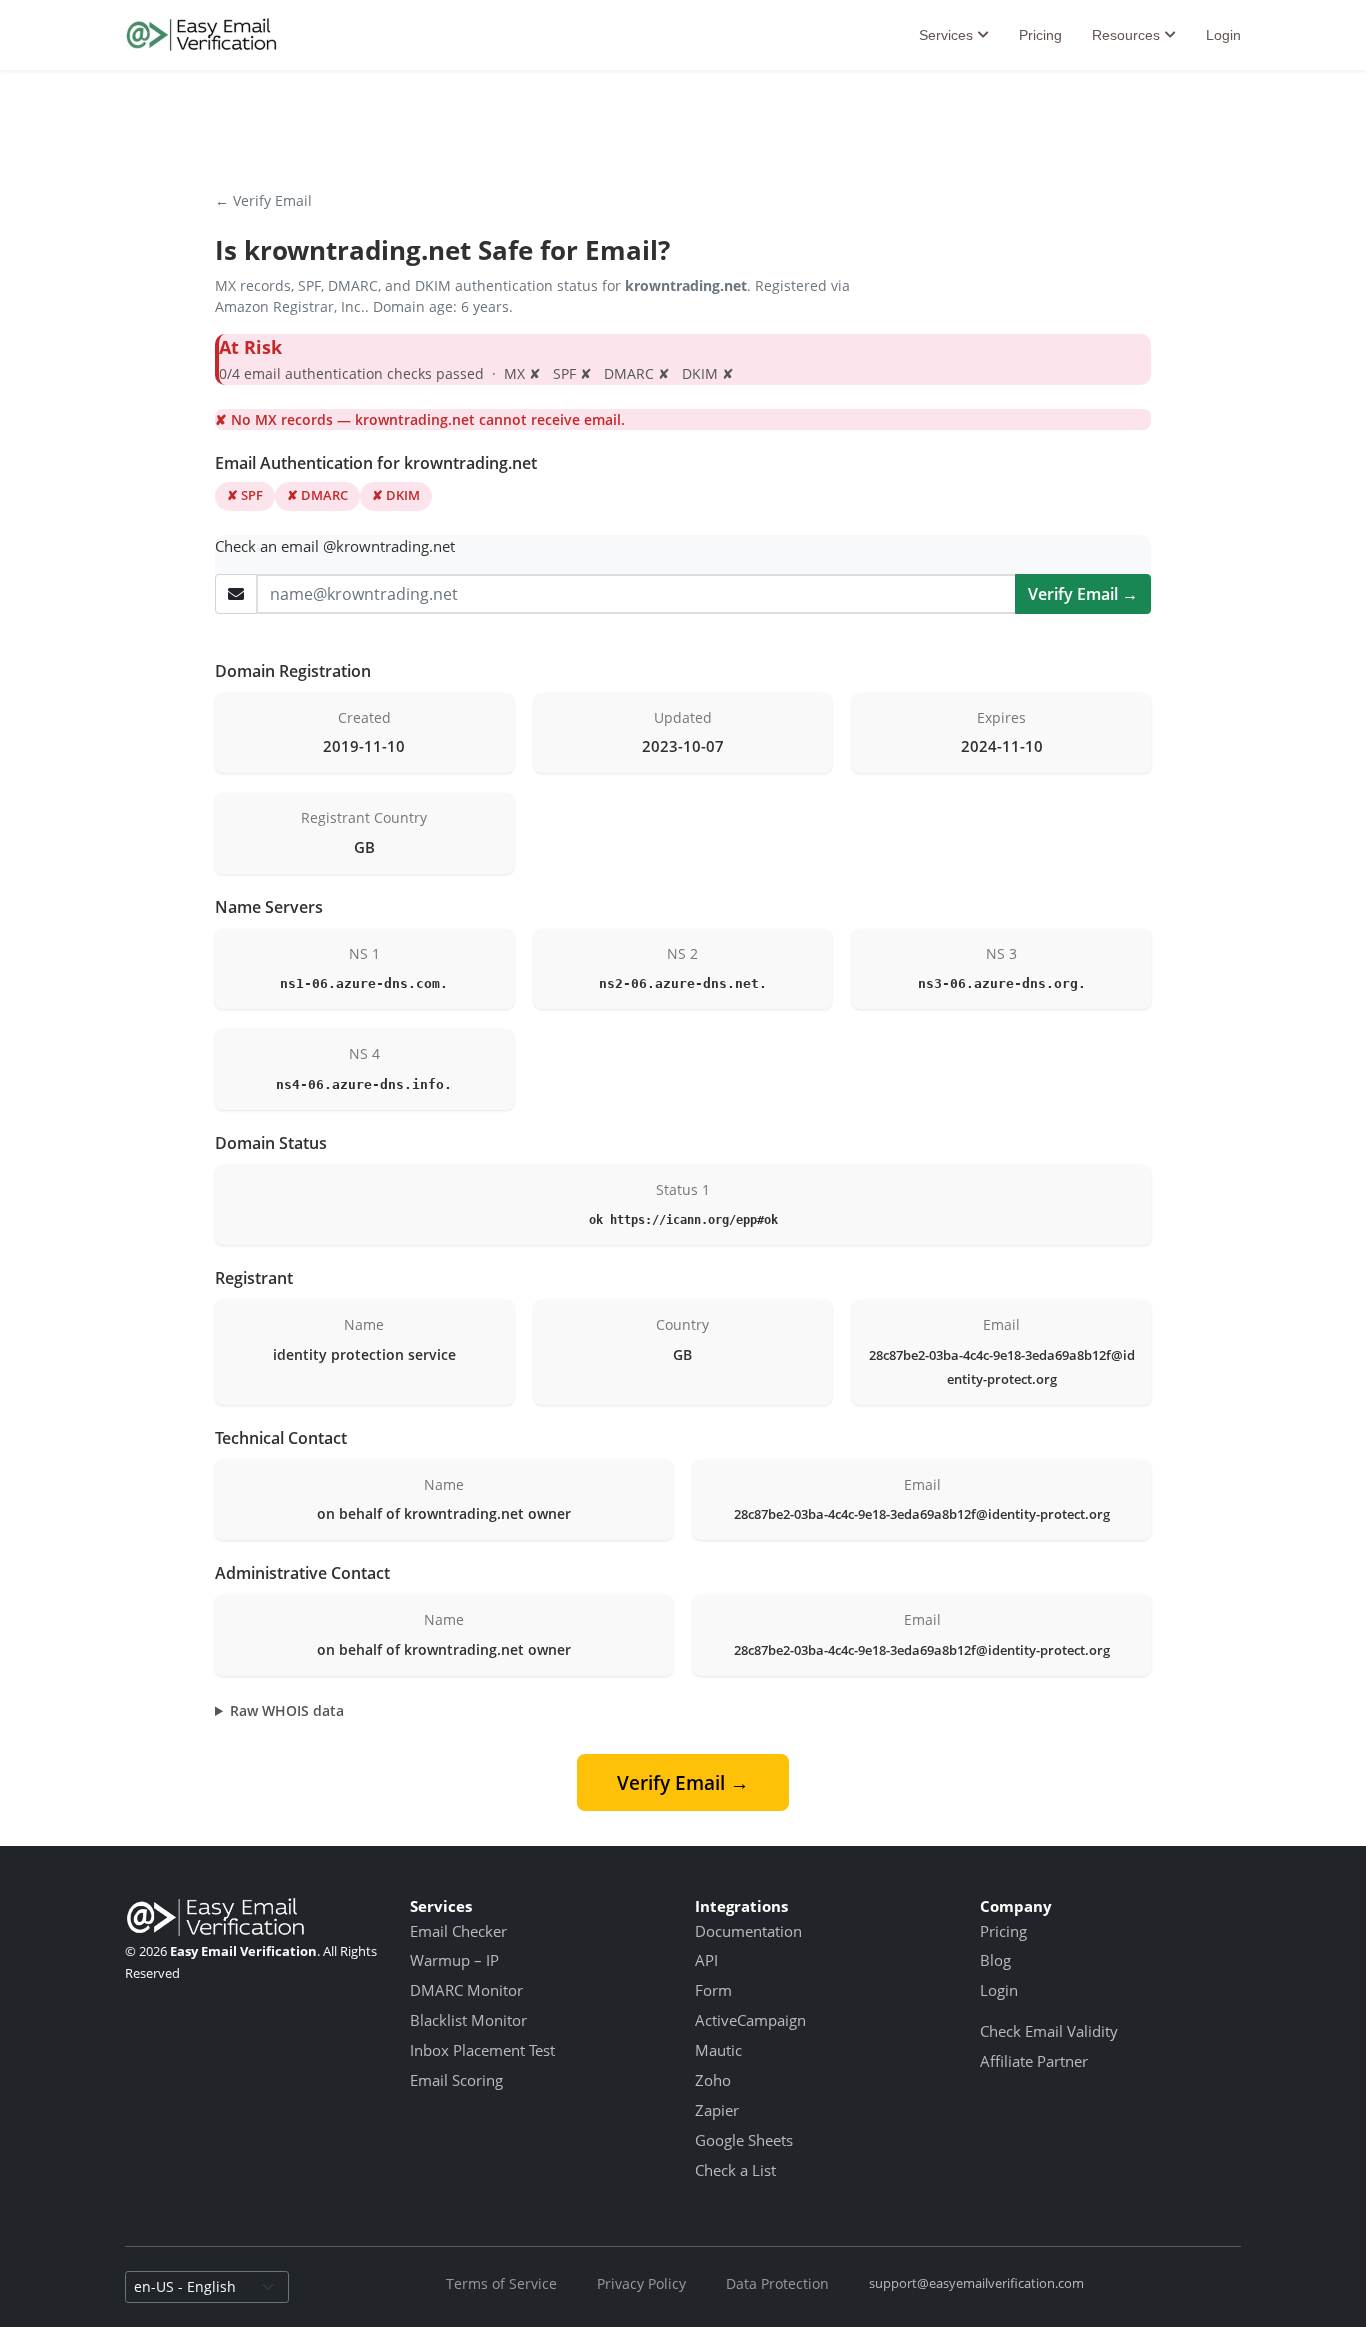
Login (1223, 35)
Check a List (735, 2170)
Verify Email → (1083, 594)
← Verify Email (263, 200)
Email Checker (458, 1931)
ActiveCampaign (750, 2020)
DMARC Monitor (466, 1990)
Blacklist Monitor (468, 2020)
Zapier (717, 2110)
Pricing (1040, 35)
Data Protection (777, 2283)
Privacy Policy (641, 2283)
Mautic (718, 2050)
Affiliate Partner (1034, 2061)
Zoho (713, 2080)
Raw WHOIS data (287, 1710)
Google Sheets (744, 2140)
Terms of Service (501, 2283)
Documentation (748, 1931)
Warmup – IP (454, 1960)
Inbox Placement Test (482, 2050)
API (706, 1960)
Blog (995, 1960)
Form (713, 1990)
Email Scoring (456, 2080)
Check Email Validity (1049, 2031)
